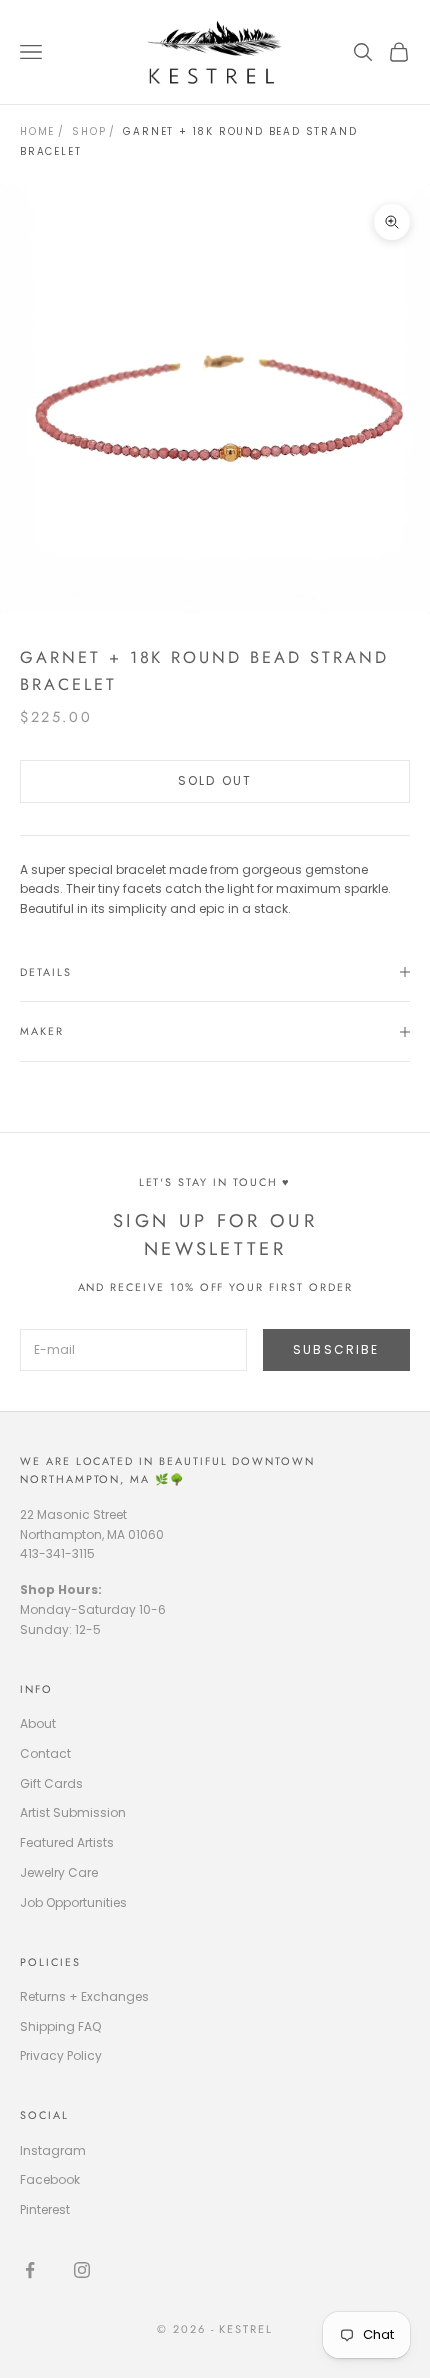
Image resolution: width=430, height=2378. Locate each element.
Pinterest (45, 2209)
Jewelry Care (59, 1872)
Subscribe (336, 1349)
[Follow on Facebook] (30, 2270)
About (38, 1723)
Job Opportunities (73, 1902)
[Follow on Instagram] (82, 2270)
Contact (45, 1753)
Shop (89, 131)
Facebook (50, 2179)
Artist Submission (73, 1812)
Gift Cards (51, 1783)
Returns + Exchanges (84, 1996)
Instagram (53, 2150)
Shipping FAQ (60, 2026)
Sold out (215, 780)
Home (37, 131)
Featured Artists (67, 1842)
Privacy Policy (61, 2055)
